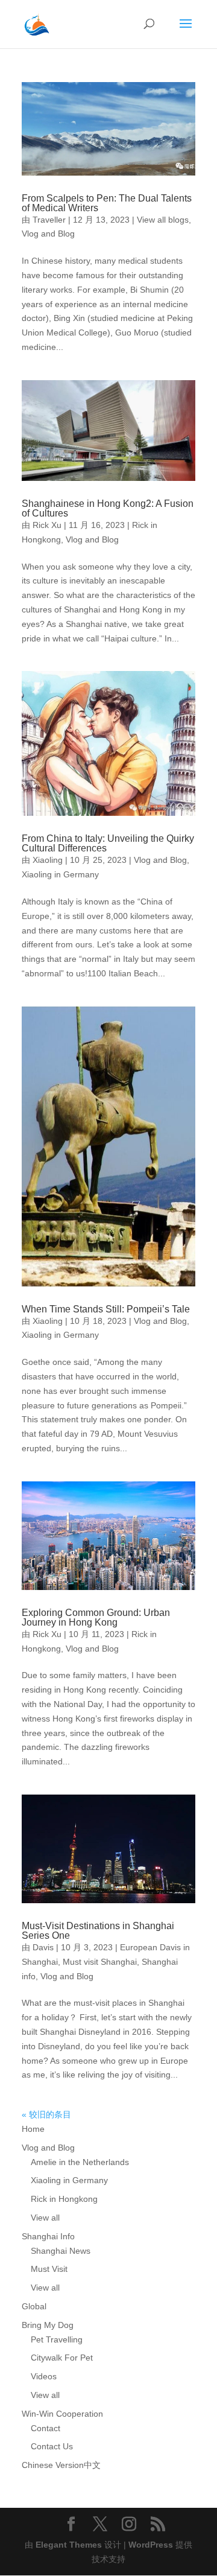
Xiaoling (48, 860)
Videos (44, 2376)
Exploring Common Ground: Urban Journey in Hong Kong (96, 1617)
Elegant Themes (69, 2545)
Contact (46, 2428)
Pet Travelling (57, 2339)
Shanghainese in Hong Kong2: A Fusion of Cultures (108, 508)
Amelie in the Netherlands (80, 2162)
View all (45, 2218)
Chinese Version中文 (61, 2465)
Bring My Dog (48, 2325)
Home (33, 2129)
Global (34, 2306)
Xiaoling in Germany (60, 874)
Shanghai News (61, 2251)
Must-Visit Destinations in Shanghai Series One (98, 1931)
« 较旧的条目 (46, 2114)
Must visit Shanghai (100, 1962)
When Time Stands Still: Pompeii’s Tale (106, 1309)
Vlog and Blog (48, 234)
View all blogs (163, 220)
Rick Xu (47, 525)
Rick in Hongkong (64, 2199)
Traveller (49, 220)
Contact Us (52, 2446)
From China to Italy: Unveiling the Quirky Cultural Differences (108, 843)
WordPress (151, 2545)
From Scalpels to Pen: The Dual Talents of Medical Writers (107, 203)
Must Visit (49, 2269)
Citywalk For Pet (62, 2358)
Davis (43, 1947)
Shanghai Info (48, 2236)
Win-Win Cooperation (62, 2414)
